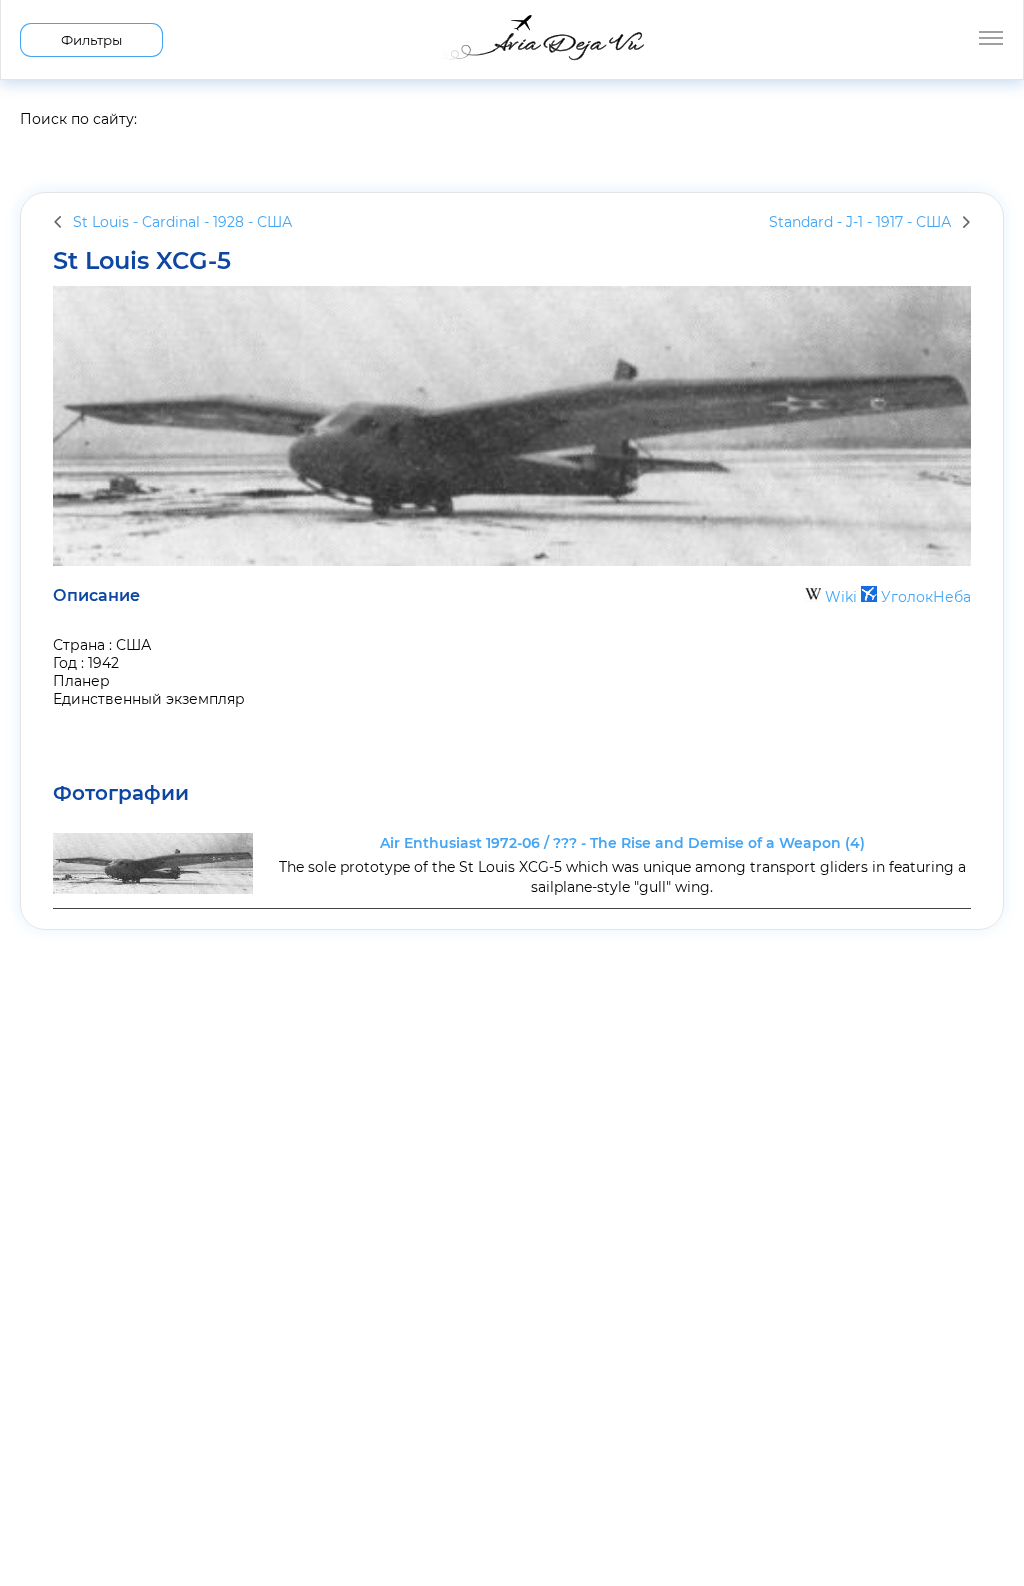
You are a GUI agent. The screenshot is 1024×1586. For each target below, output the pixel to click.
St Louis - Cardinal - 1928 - (182, 222)
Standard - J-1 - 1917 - (860, 222)
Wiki (841, 597)
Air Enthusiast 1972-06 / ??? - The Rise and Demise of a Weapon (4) (622, 843)
